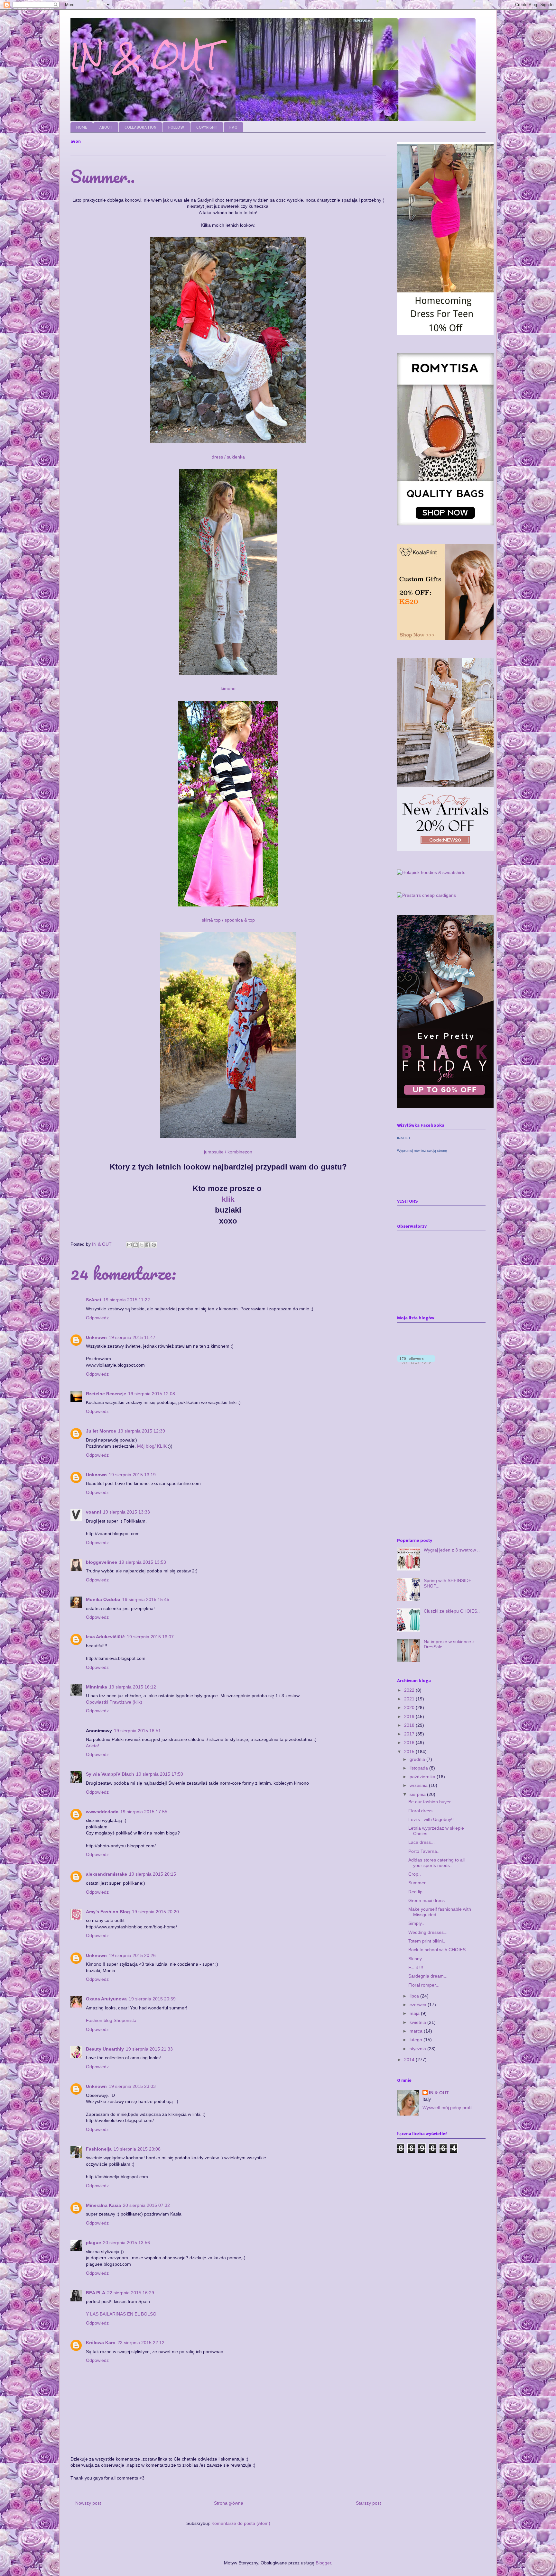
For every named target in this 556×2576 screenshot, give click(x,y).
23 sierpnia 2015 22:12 (141, 2343)
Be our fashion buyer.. (431, 1802)
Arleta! (93, 1746)
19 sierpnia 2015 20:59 (152, 1999)
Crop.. (415, 1874)
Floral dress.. (422, 1811)
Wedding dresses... (428, 1932)
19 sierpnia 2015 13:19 (132, 1475)
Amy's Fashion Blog (108, 1912)
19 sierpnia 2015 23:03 (132, 2086)
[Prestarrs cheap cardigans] (426, 895)
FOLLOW (176, 127)
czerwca (419, 2005)
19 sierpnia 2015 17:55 (144, 1812)
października (423, 1777)
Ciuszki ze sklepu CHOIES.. (452, 1611)
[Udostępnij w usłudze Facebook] (148, 1245)
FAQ (233, 127)
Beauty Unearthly (105, 2049)
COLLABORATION (140, 127)
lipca (415, 1996)
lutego (417, 2040)
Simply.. (416, 1923)
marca (417, 2031)
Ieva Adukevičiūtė (105, 1637)
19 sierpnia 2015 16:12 (133, 1687)
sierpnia (418, 1794)
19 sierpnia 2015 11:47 (132, 1337)
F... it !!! (416, 1967)
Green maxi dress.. (428, 1900)
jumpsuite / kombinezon (228, 1152)
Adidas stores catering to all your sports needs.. (436, 1863)
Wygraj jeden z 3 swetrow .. (452, 1550)
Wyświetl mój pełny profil (447, 2107)
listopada (419, 1768)
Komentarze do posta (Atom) (241, 2523)
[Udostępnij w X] (142, 1245)
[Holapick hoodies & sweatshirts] (431, 872)
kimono (228, 688)
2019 (410, 1716)
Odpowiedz (97, 1318)
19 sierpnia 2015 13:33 (126, 1512)
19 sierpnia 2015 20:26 (132, 1955)
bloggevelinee (102, 1562)
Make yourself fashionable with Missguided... (440, 1912)
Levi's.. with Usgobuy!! (431, 1819)
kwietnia (418, 2022)
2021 (410, 1699)
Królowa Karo (101, 2343)
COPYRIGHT (207, 127)
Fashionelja (99, 2149)
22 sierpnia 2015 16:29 (131, 2293)
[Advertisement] (451, 2215)
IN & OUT (145, 56)
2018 (410, 1725)
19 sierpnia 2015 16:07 (150, 1637)
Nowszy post (88, 2503)
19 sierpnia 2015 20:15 (153, 1874)
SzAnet (94, 1300)
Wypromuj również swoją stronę (422, 1151)
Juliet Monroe (101, 1431)
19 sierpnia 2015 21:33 (149, 2049)
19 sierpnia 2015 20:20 (155, 1912)
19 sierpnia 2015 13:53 (143, 1562)
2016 (410, 1743)
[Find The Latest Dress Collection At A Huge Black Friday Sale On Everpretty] (445, 1106)
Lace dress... (422, 1842)
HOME (82, 127)
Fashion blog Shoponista (111, 2020)
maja (415, 2013)
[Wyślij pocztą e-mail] (129, 1245)
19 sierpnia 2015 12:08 (152, 1394)
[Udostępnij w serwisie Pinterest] (154, 1245)
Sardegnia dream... (428, 1976)
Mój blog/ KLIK (152, 1446)
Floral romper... (424, 1985)
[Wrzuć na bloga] (135, 1245)
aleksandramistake (107, 1874)
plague (93, 2243)
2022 (410, 1690)
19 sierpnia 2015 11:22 (127, 1300)
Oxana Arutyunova (106, 1999)
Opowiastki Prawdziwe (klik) (114, 1702)
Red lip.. (417, 1892)
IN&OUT (404, 1138)
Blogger (323, 2563)
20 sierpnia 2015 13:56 (126, 2243)
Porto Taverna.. (424, 1851)
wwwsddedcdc (102, 1812)
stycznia (418, 2049)
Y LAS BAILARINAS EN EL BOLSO (121, 2314)
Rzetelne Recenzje (106, 1394)
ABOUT (106, 127)
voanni (93, 1512)
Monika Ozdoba (103, 1599)
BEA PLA (96, 2293)
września (419, 1785)
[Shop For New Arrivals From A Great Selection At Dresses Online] (445, 850)
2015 (410, 1752)
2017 (410, 1734)
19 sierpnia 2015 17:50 (160, 1774)
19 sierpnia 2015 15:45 (146, 1599)
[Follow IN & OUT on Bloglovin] (416, 1362)
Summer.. (418, 1883)
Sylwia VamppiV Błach (110, 1774)
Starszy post (368, 2503)
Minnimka (97, 1687)
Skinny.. (416, 1959)
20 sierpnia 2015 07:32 (146, 2205)
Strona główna (229, 2503)
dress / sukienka (228, 457)
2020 (410, 1707)
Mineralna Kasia (103, 2205)
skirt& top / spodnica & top (228, 920)
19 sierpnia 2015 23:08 (137, 2149)
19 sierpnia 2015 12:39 (142, 1431)
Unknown (96, 1337)
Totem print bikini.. (427, 1941)
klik (228, 1199)
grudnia (418, 1759)
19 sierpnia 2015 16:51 (137, 1731)
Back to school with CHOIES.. (438, 1950)
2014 (410, 2060)
